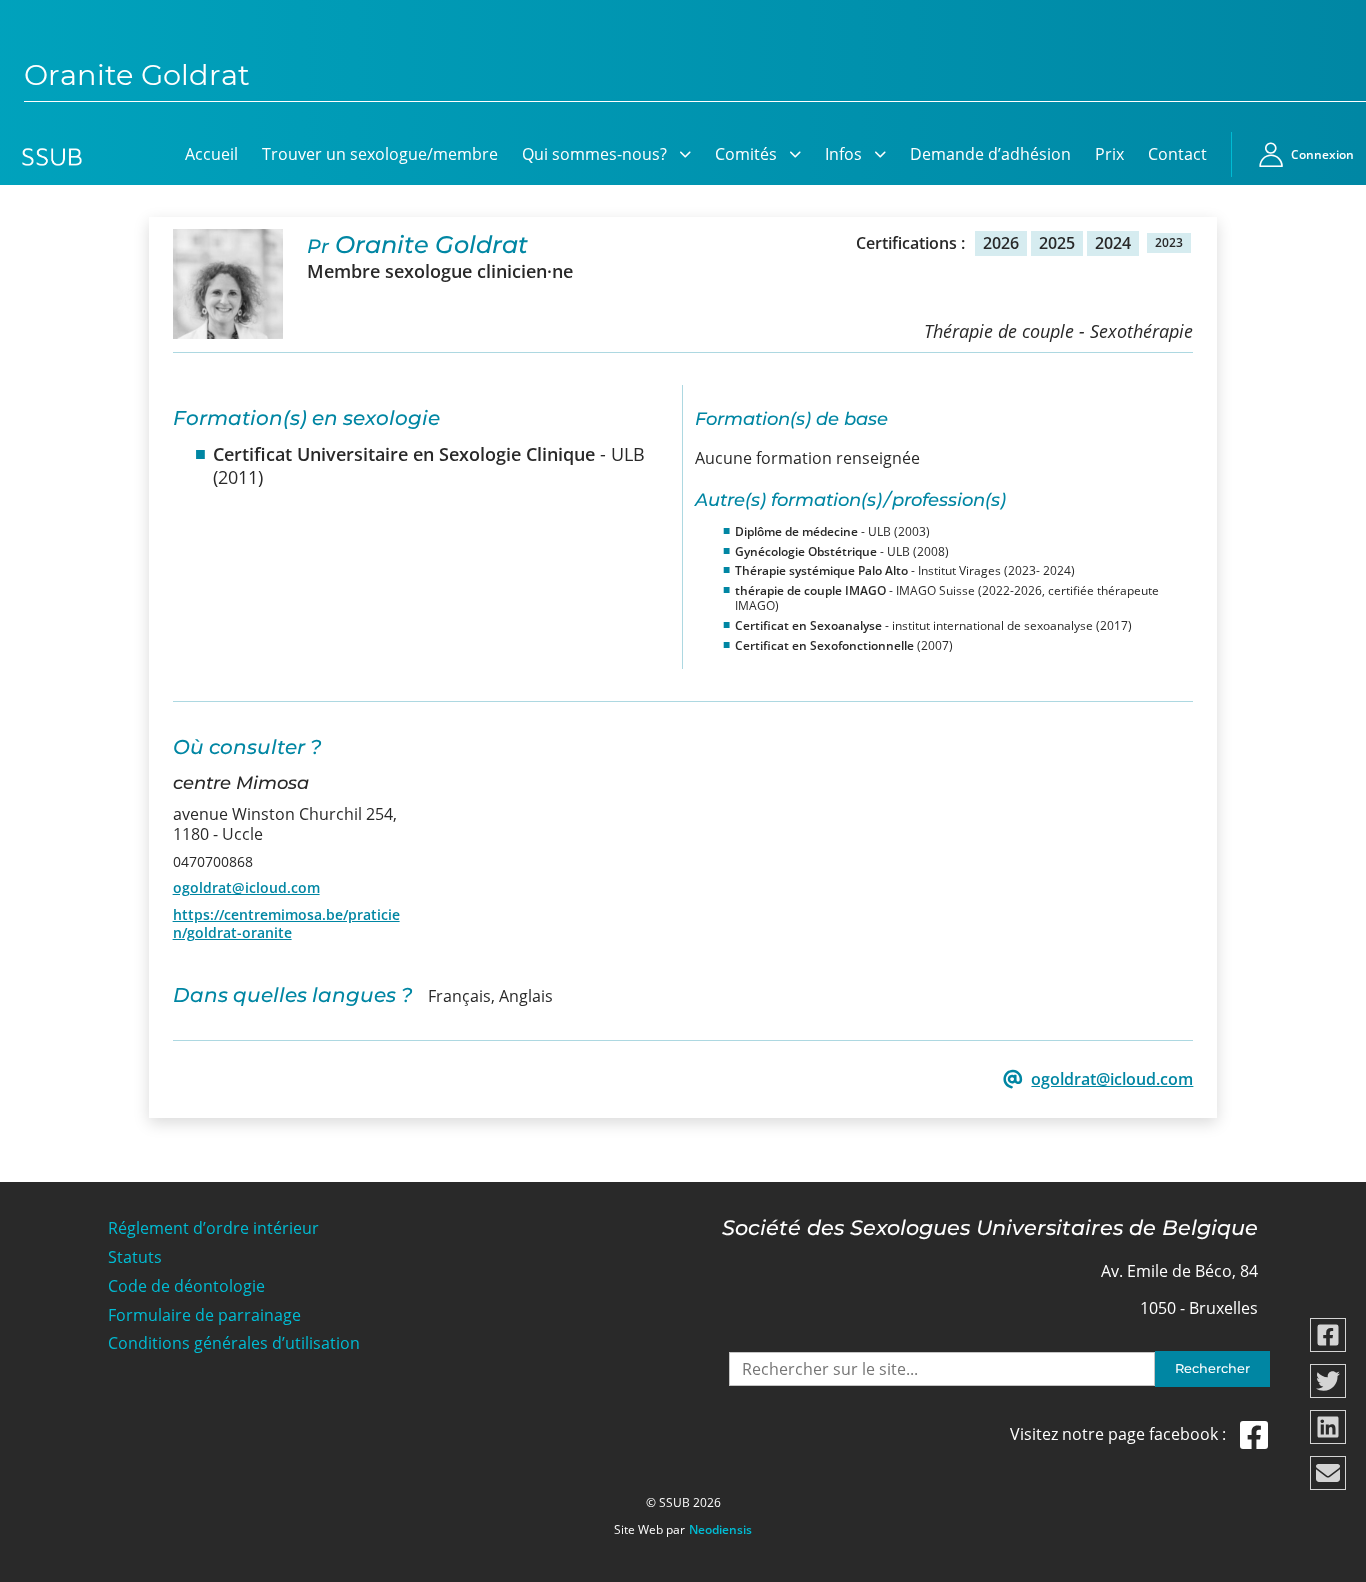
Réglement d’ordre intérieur (213, 1228)
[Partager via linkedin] (1328, 1427)
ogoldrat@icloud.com (246, 887)
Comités (746, 154)
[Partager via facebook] (1328, 1335)
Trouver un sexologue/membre (380, 154)
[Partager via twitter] (1328, 1381)
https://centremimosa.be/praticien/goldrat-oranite (286, 923)
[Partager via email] (1328, 1473)
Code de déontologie (186, 1286)
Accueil (211, 154)
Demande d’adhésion (990, 154)
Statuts (135, 1257)
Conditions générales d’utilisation (234, 1343)
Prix (1109, 154)
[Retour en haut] (1328, 1564)
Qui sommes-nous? (594, 154)
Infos (843, 154)
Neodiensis (720, 1530)
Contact (1177, 154)
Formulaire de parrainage (204, 1315)
